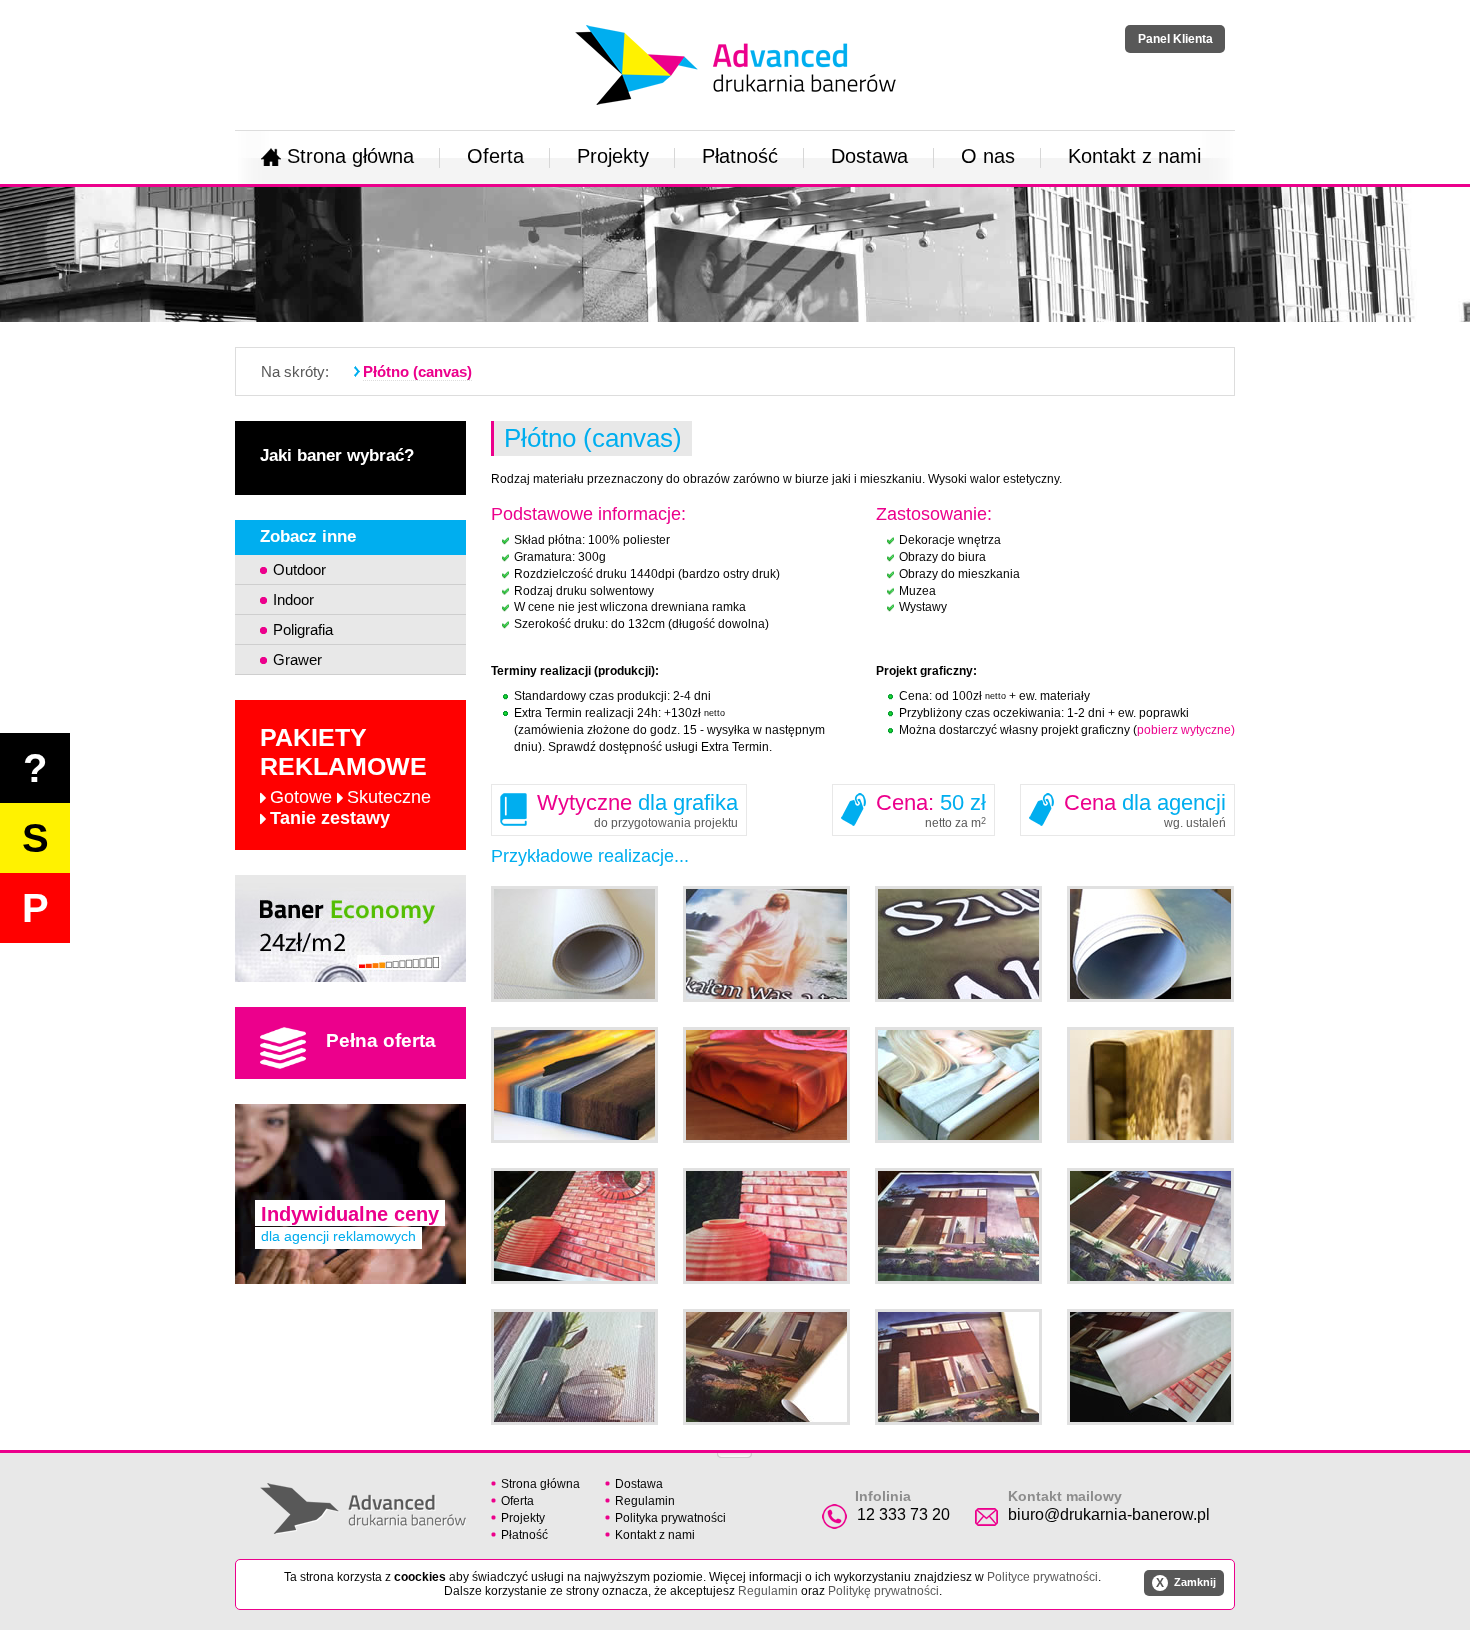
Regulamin (645, 1501)
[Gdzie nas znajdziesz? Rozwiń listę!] (734, 1449)
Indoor (293, 599)
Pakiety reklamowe (345, 775)
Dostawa (869, 156)
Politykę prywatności (883, 1591)
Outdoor (299, 569)
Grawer (297, 659)
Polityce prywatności (1042, 1577)
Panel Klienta (1175, 39)
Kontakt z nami (1134, 156)
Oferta (495, 156)
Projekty (613, 156)
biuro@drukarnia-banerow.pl (1109, 1514)
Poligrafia (303, 629)
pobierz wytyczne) (1186, 730)
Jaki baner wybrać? (337, 455)
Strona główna (350, 156)
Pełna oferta (381, 1040)
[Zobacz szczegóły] (350, 975)
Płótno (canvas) (417, 371)
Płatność (740, 156)
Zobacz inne (308, 536)
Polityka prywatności (670, 1518)
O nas (988, 156)
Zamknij (1186, 1583)
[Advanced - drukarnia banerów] (735, 21)
